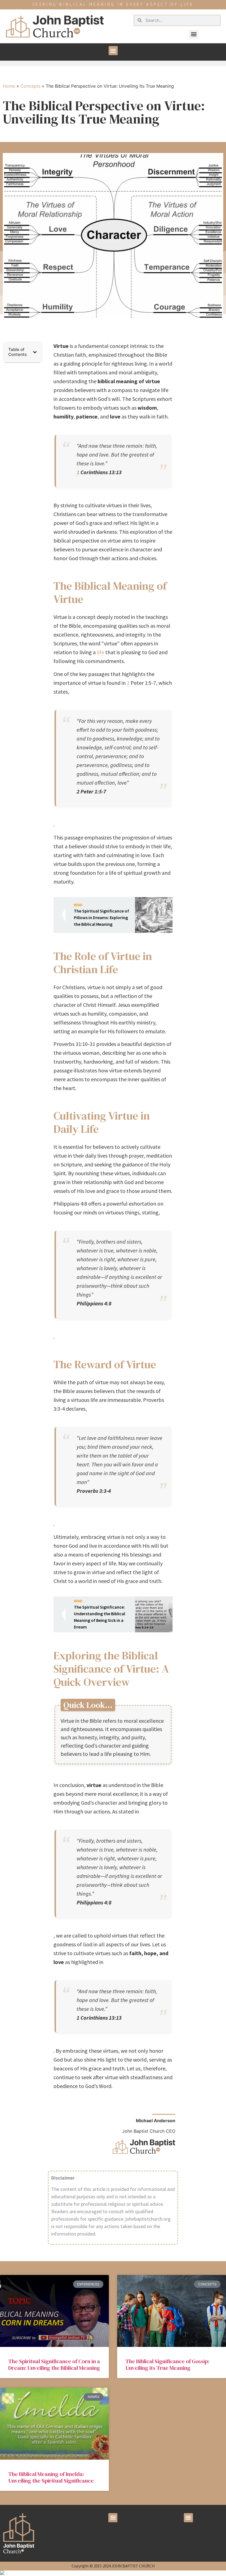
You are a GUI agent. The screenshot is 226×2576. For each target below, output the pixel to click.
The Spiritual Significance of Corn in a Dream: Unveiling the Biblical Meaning (54, 2365)
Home (9, 86)
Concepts (30, 86)
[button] (194, 34)
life (100, 652)
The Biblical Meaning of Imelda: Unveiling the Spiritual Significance (51, 2477)
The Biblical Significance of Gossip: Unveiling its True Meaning (167, 2365)
